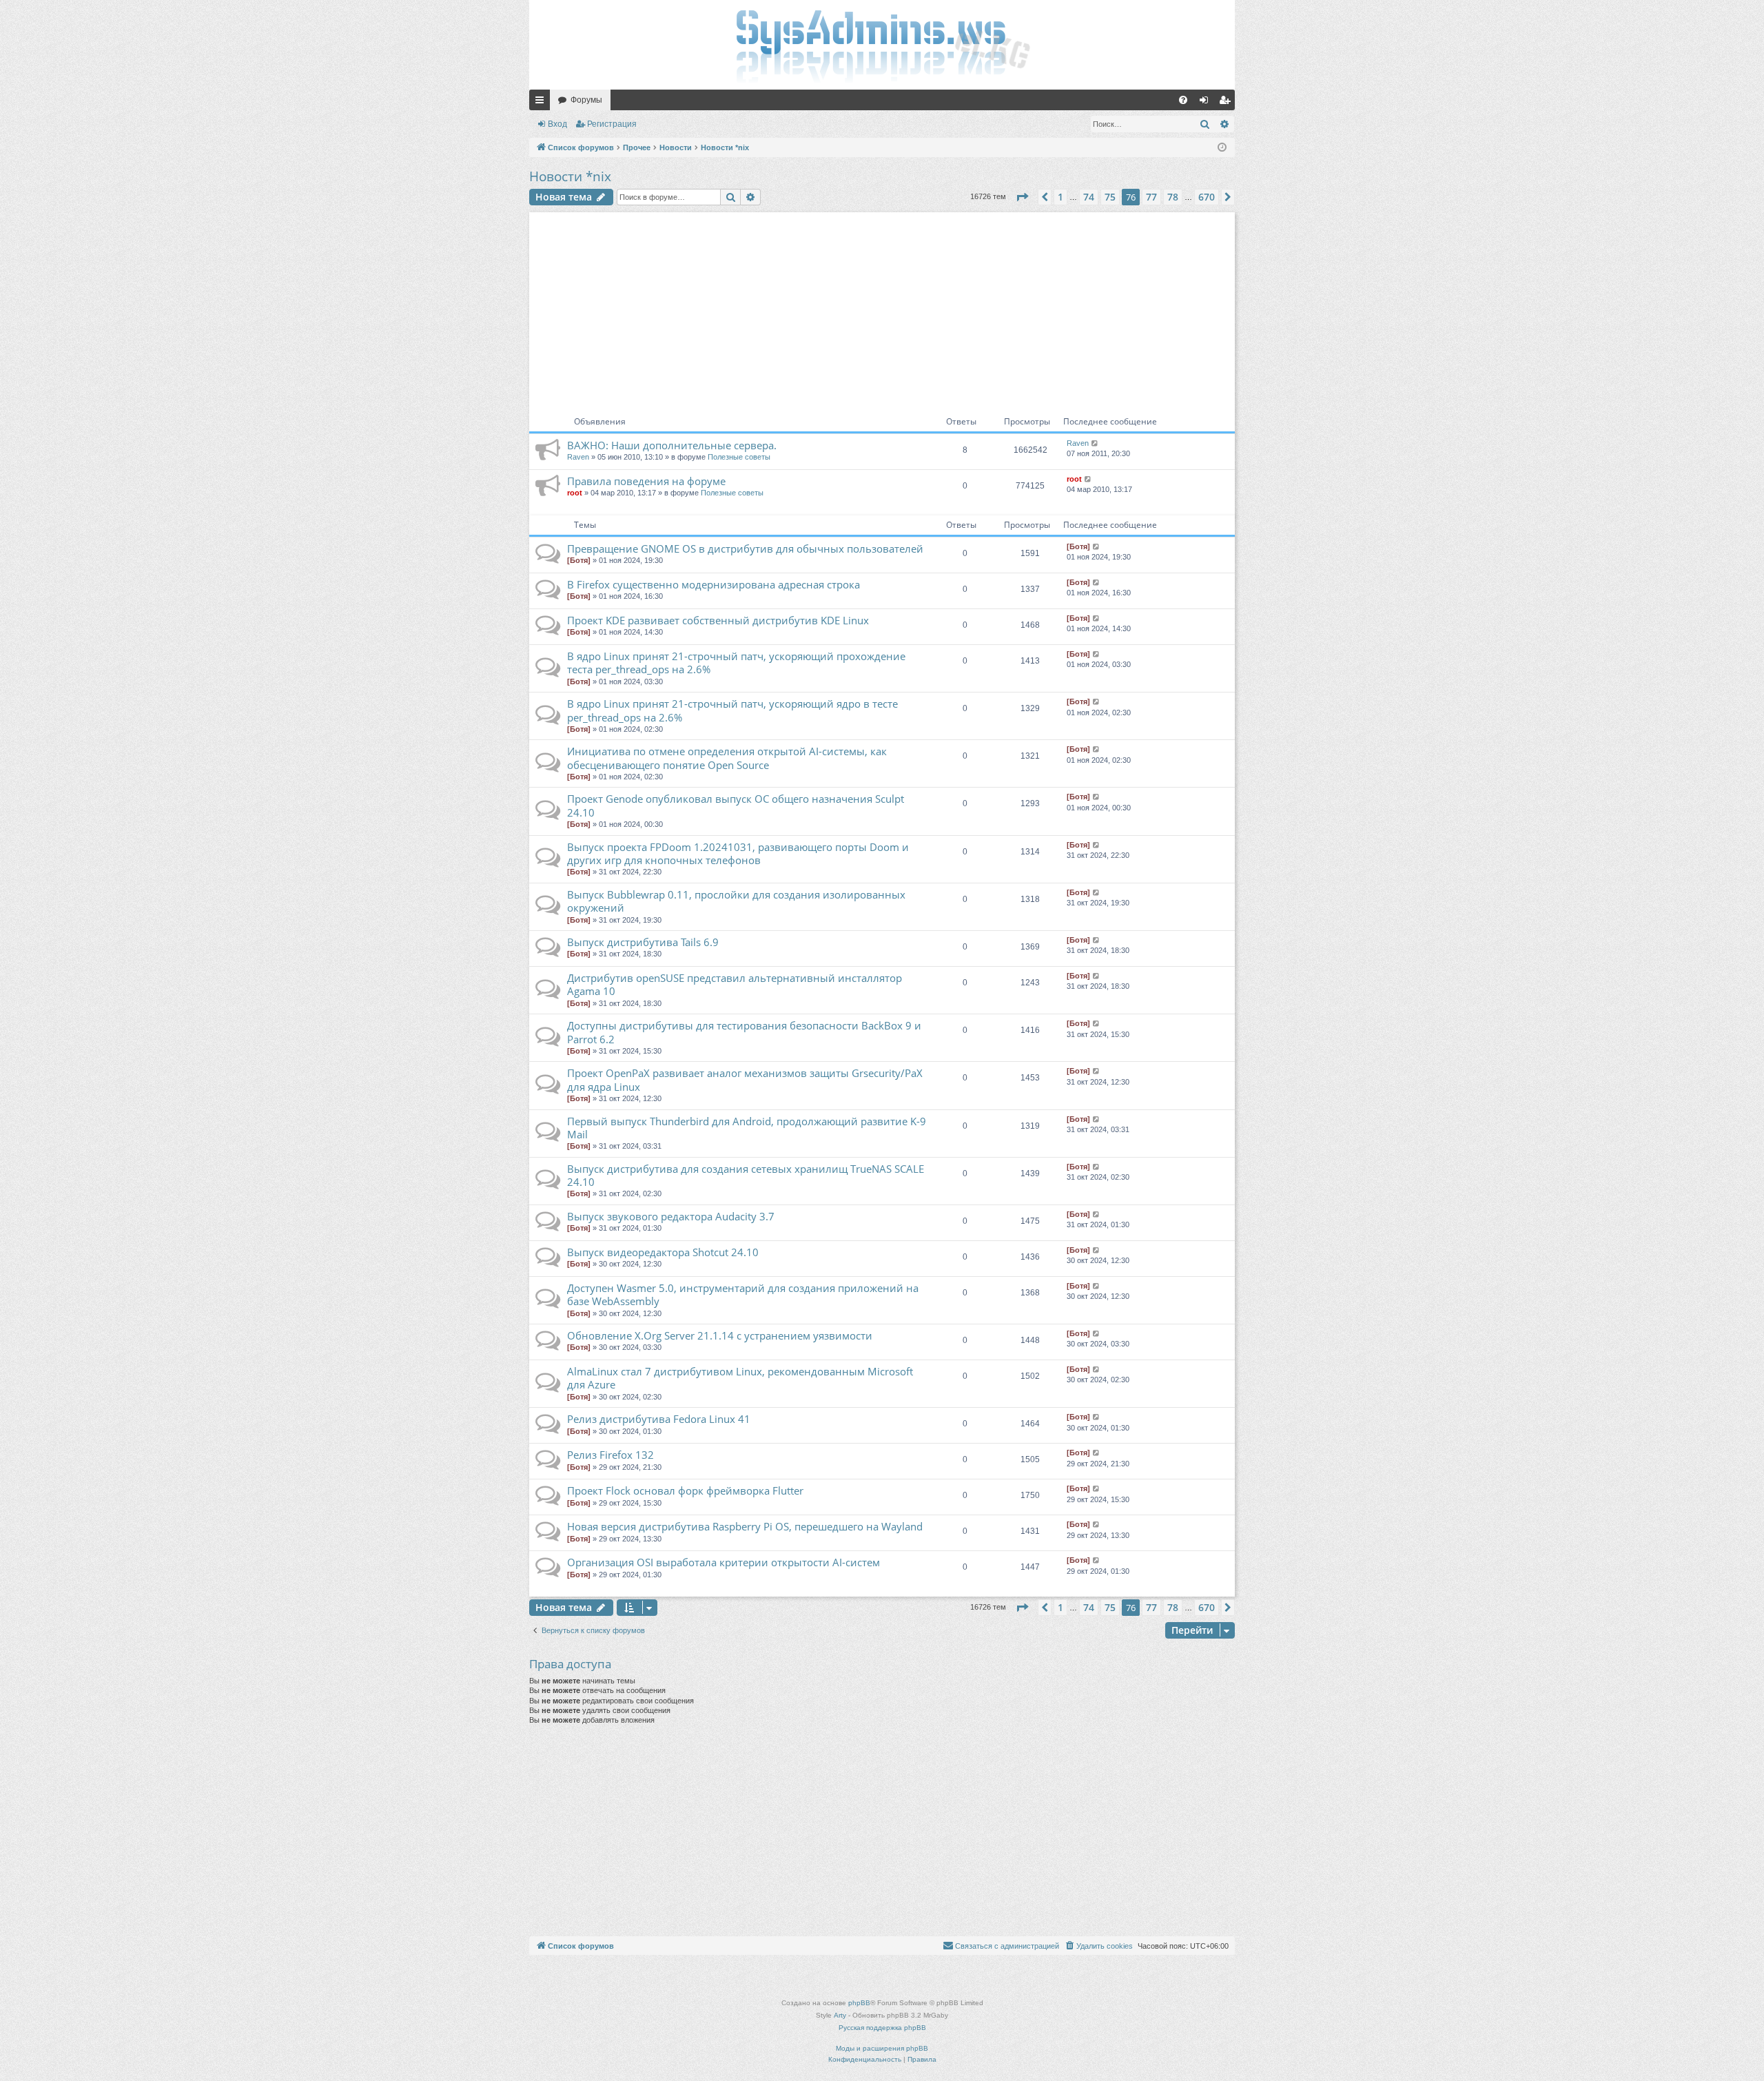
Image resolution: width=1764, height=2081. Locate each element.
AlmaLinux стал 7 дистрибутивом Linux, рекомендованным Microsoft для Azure (740, 1378)
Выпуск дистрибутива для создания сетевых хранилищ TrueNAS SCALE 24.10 (746, 1175)
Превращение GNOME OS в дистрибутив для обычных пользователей (745, 549)
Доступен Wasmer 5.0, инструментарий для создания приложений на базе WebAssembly (743, 1294)
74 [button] (1089, 197)
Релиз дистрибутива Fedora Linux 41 (659, 1419)
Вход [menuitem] (1207, 103)
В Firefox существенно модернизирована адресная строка (714, 584)
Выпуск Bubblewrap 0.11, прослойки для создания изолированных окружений (736, 901)
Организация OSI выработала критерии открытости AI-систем (724, 1562)
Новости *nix (570, 176)
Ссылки (542, 103)
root (575, 493)
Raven (578, 457)
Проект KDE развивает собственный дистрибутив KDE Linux (718, 620)
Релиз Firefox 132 (611, 1455)
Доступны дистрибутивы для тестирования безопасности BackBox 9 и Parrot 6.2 (744, 1032)
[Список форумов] (882, 45)
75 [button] (1110, 197)
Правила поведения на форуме (646, 481)
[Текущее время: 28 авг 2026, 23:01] (1222, 148)
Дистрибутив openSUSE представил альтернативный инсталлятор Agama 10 (735, 984)
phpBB (859, 2003)
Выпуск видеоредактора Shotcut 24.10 (663, 1252)
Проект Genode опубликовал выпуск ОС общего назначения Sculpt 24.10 (736, 805)
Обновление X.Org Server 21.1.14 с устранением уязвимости (720, 1335)
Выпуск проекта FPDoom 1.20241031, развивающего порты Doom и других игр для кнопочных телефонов (738, 853)
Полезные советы (739, 457)
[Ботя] (579, 560)
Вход (557, 124)
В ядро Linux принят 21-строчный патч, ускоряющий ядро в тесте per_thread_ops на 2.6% (732, 710)
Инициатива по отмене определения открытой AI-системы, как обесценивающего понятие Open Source (727, 758)
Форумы (586, 100)
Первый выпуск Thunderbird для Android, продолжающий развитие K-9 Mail (747, 1128)
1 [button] (1060, 197)
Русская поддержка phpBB (882, 2028)
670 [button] (1207, 197)
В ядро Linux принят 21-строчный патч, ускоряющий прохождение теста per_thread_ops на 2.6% (736, 663)
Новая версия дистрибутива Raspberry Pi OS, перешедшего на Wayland (745, 1526)
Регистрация (612, 124)
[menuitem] (1183, 100)
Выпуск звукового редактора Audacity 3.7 (671, 1216)
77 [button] (1151, 197)
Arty (840, 2015)
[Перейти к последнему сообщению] (1095, 443)
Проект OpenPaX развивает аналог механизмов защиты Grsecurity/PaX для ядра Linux (745, 1079)
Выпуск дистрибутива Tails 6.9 (643, 942)
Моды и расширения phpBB (882, 2048)
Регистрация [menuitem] (1227, 103)
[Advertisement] (882, 309)
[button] (1022, 197)
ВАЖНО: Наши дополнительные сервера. (672, 445)
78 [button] (1173, 197)
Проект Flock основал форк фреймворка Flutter (685, 1490)
